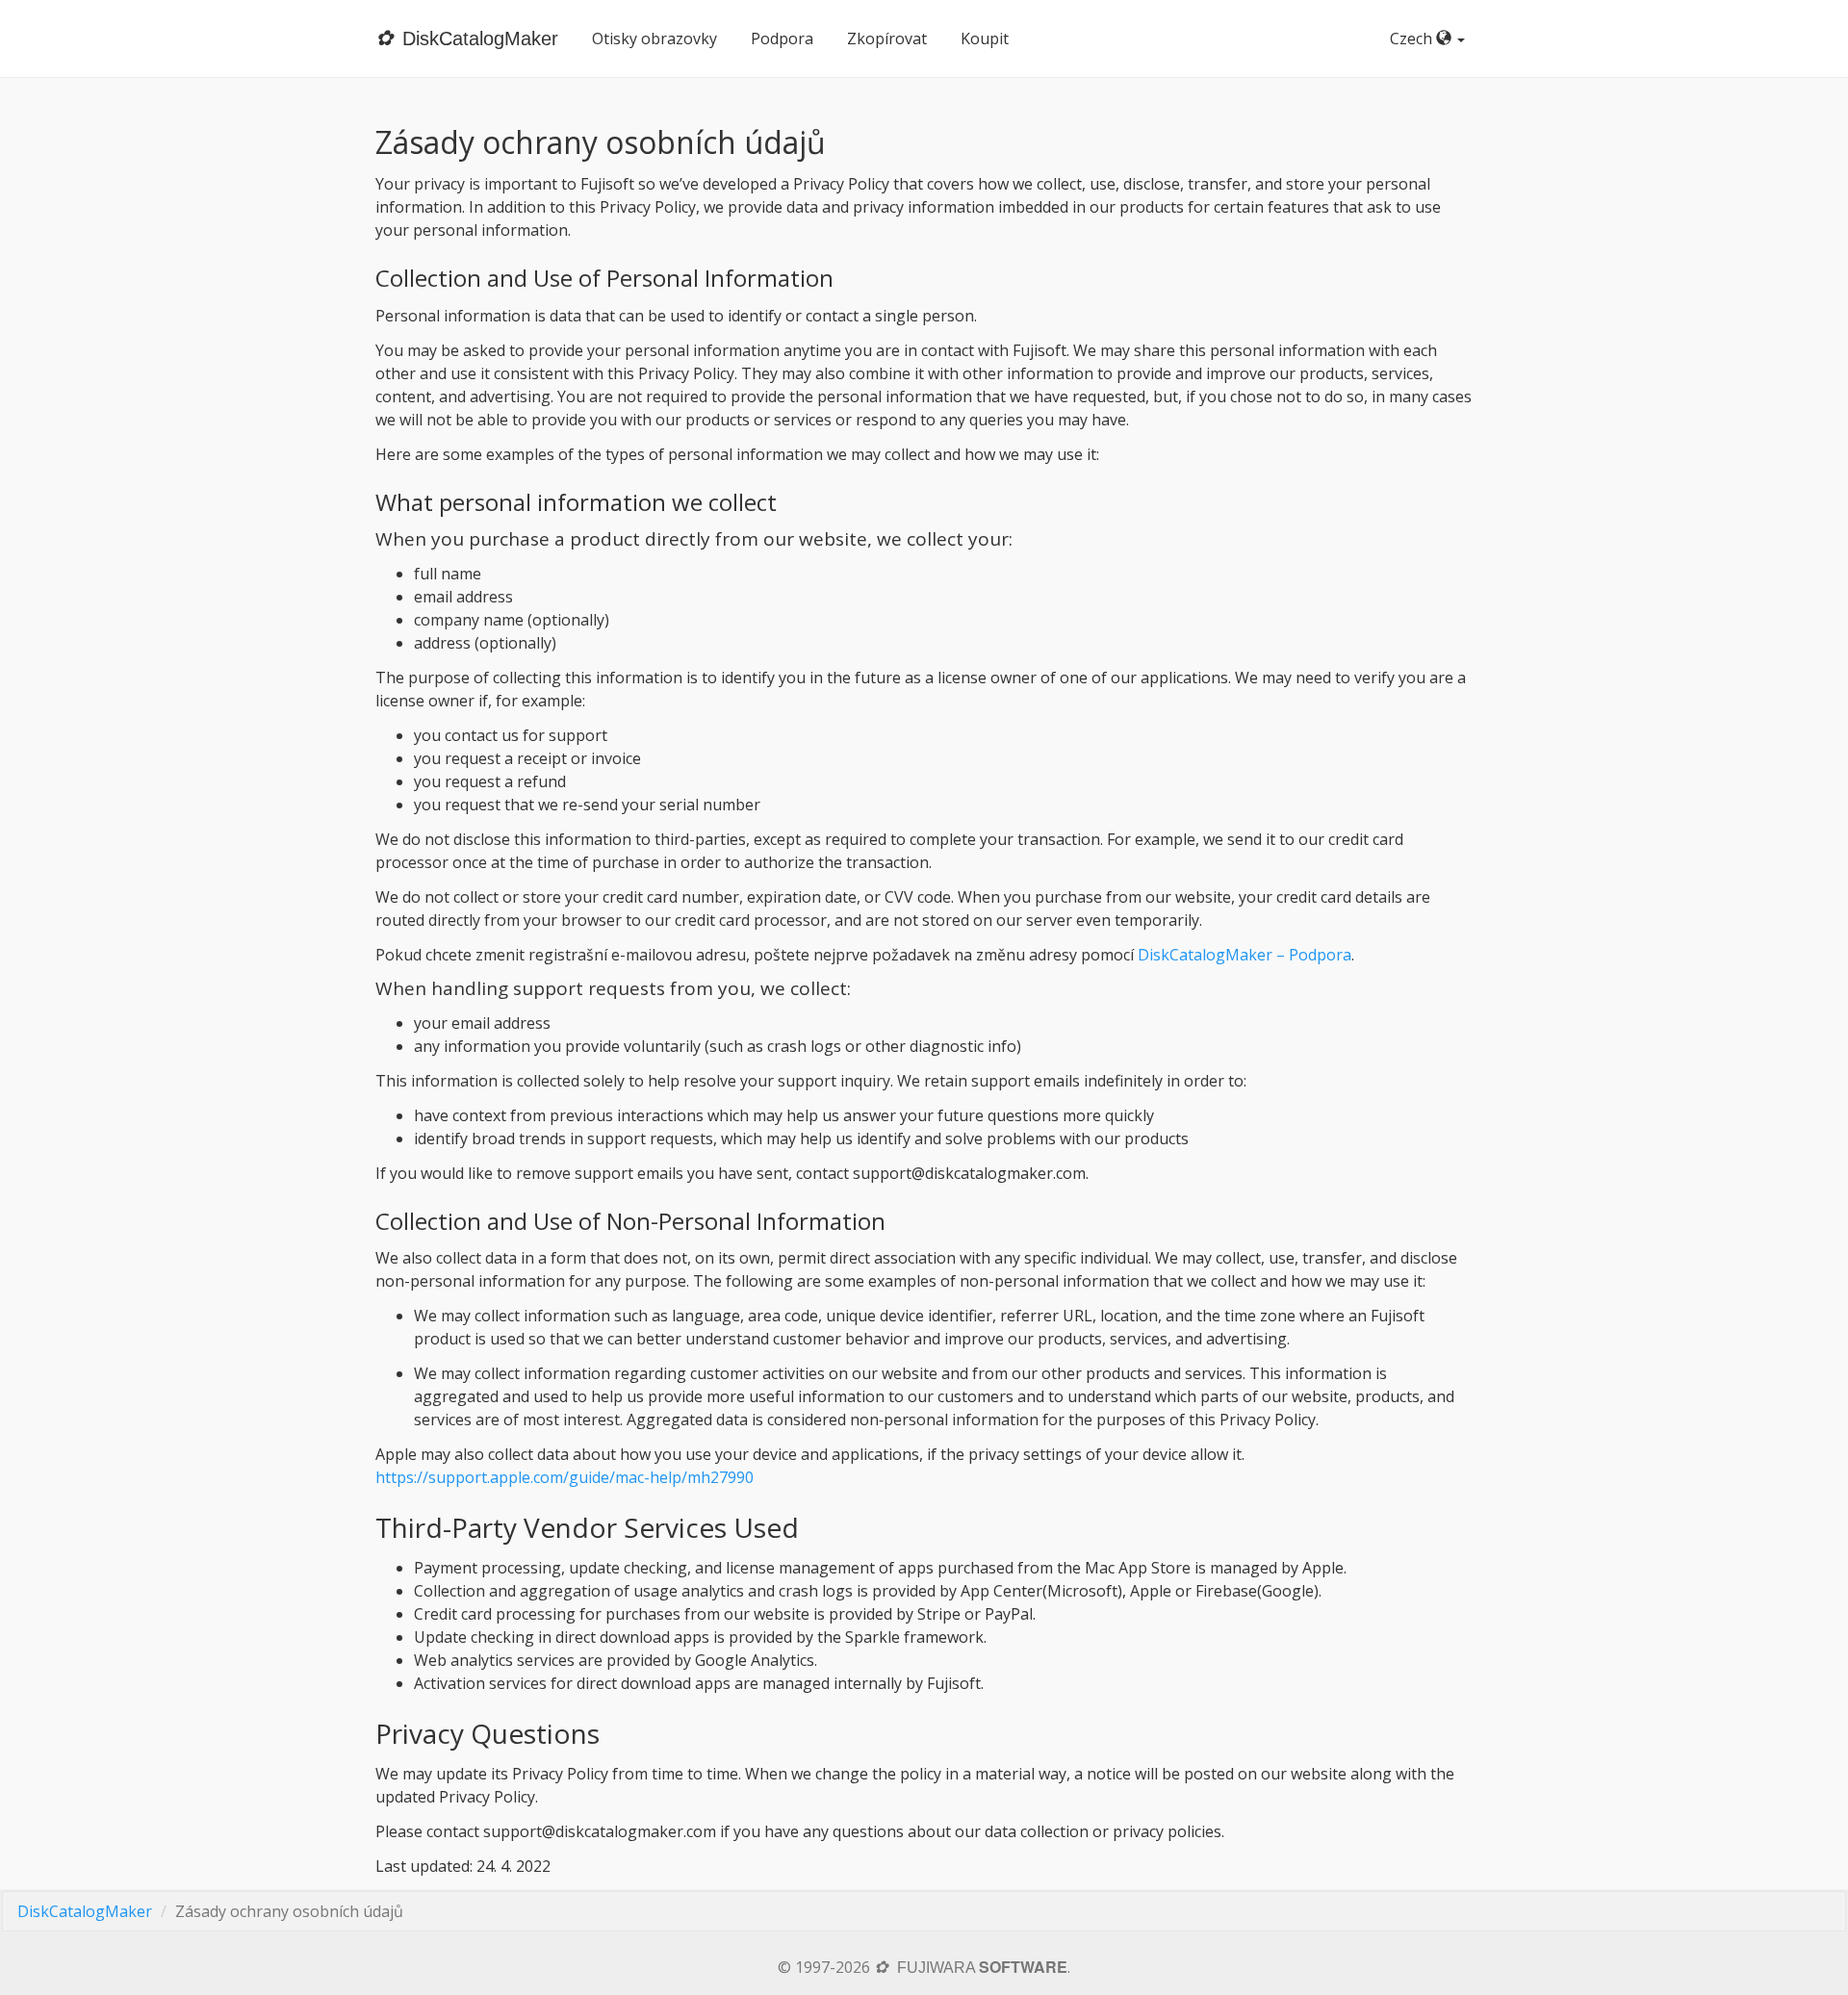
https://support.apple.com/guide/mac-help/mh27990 (565, 1477)
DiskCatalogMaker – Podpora (1245, 955)
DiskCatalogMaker (85, 1911)
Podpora (782, 38)
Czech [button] (1413, 38)
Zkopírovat (887, 38)
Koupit (985, 38)
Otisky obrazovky (654, 38)
